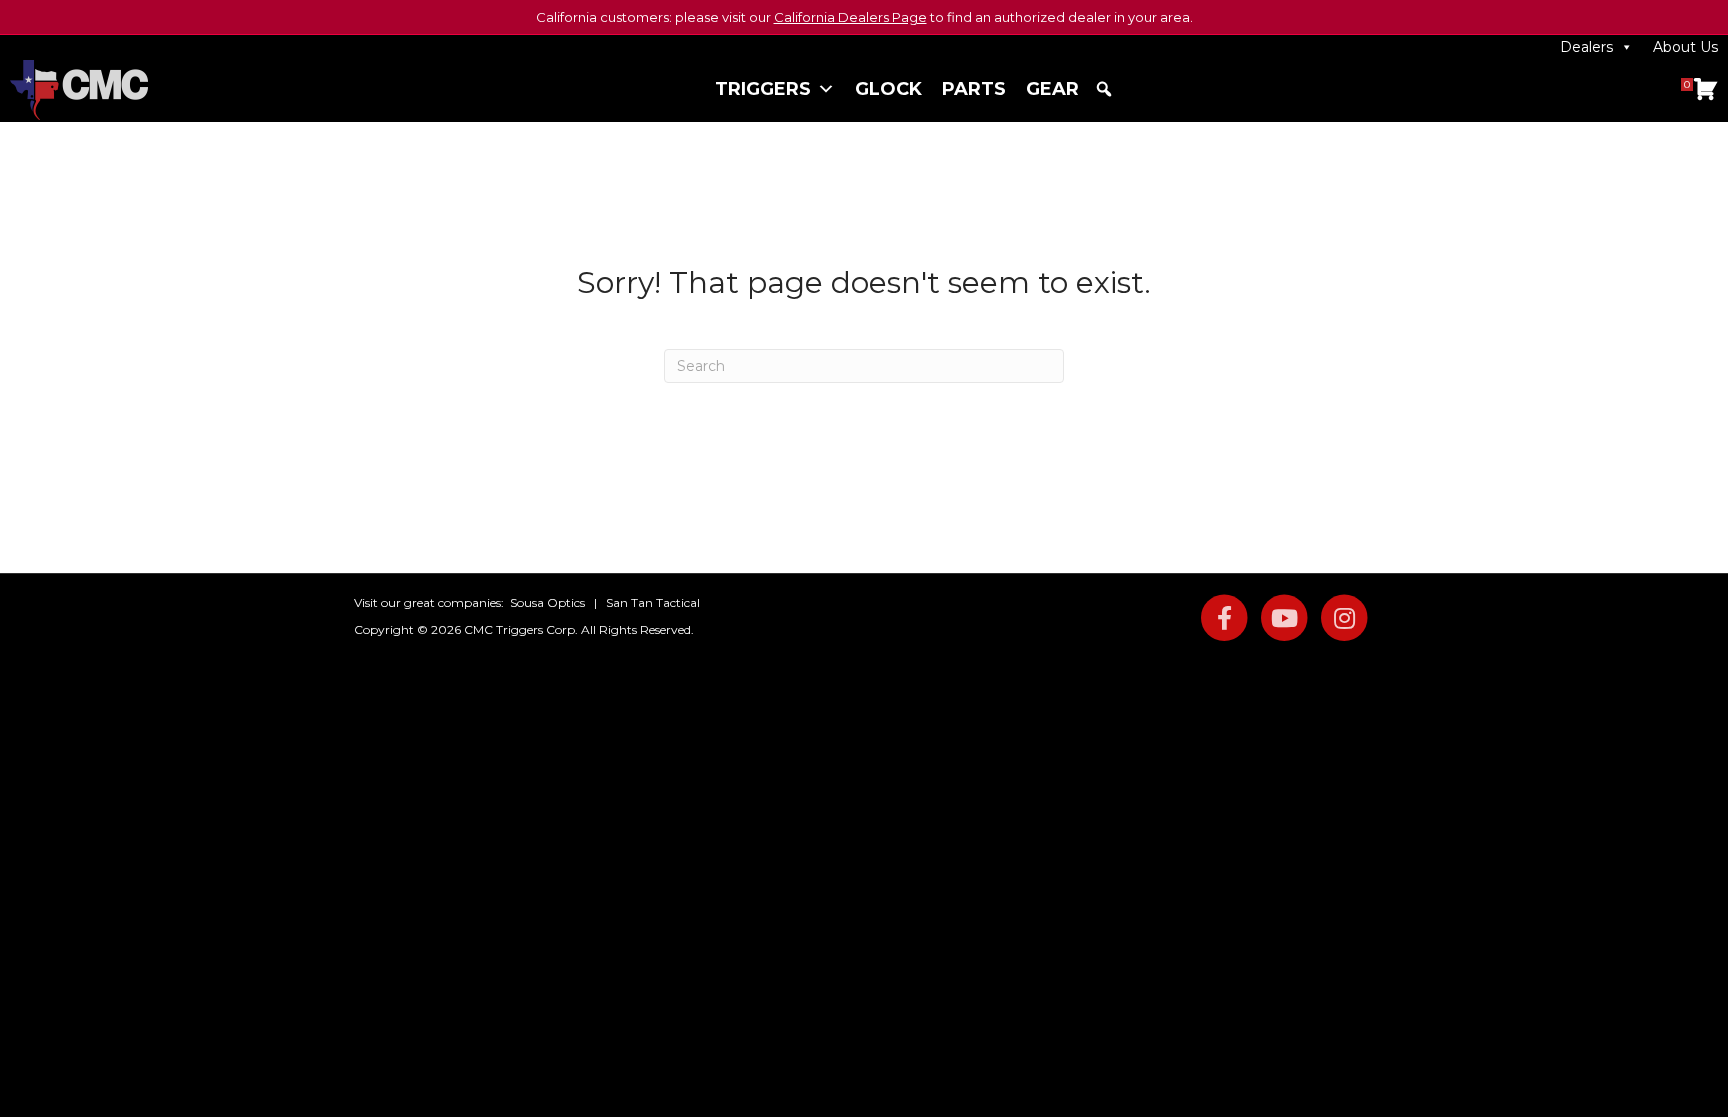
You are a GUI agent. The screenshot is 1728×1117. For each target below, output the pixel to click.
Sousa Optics (547, 602)
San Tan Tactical (653, 602)
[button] (1104, 89)
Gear (1052, 89)
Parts (974, 89)
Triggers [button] (763, 89)
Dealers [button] (1586, 47)
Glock (888, 89)
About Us (1685, 47)
